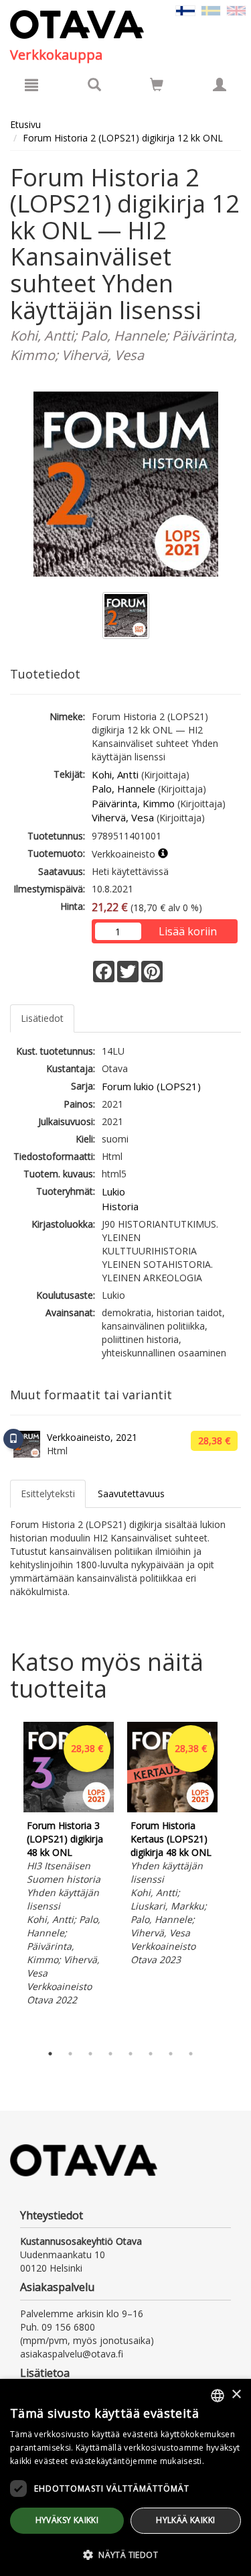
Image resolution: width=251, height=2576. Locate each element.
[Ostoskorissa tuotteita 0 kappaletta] (157, 87)
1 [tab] (50, 2054)
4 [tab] (110, 2054)
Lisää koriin (188, 931)
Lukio (113, 1191)
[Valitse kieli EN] (236, 10)
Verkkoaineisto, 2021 (92, 1437)
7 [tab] (171, 2054)
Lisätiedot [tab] (42, 1018)
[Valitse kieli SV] (211, 10)
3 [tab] (90, 2054)
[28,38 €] (69, 1809)
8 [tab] (191, 2054)
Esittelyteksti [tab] (48, 1494)
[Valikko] (31, 84)
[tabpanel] (69, 1866)
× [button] (236, 2395)
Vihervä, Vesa (123, 817)
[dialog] (125, 2477)
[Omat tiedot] (220, 84)
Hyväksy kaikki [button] (67, 2520)
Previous (7, 1879)
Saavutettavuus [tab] (131, 1494)
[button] (125, 2554)
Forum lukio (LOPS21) (151, 1086)
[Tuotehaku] (94, 84)
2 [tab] (70, 2054)
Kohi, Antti (115, 774)
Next (234, 1879)
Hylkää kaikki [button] (185, 2520)
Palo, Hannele (123, 788)
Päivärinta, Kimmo (133, 803)
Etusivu (25, 124)
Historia (120, 1206)
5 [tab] (131, 2054)
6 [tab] (151, 2054)
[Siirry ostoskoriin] (157, 84)
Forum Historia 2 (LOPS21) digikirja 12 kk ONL (123, 138)
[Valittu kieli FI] (185, 10)
